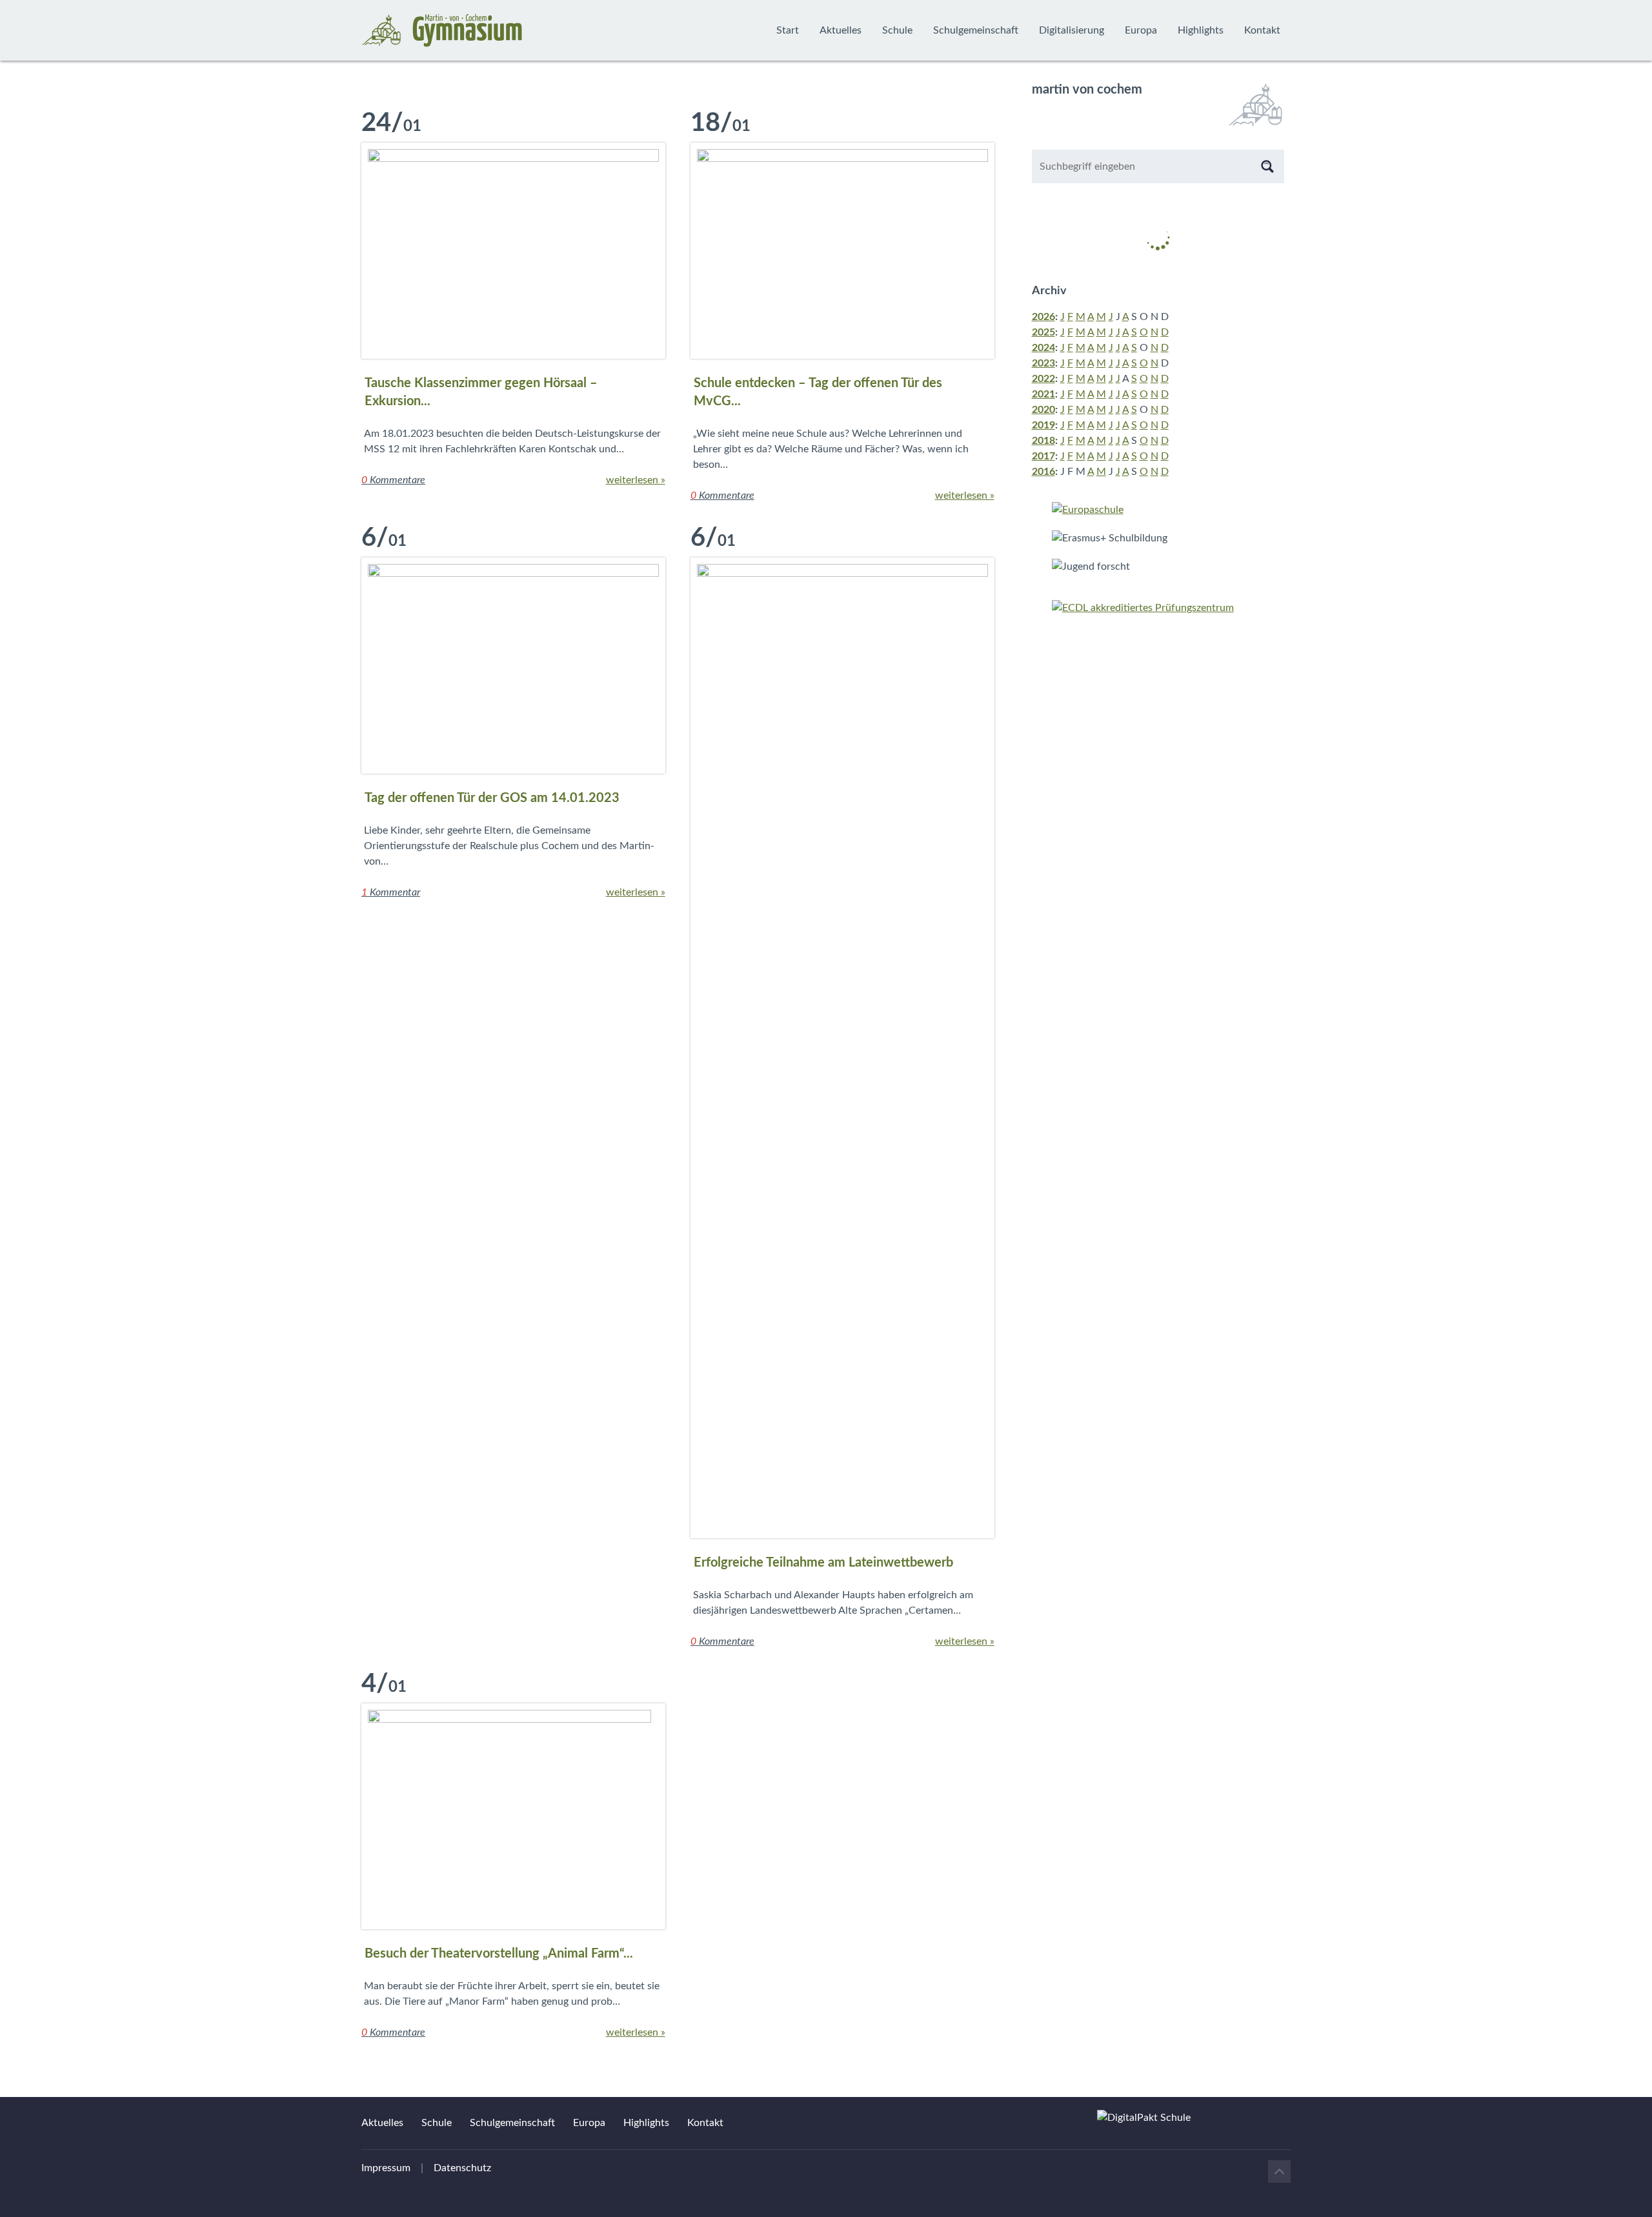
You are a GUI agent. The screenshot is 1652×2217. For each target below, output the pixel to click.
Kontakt (1262, 30)
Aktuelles (841, 30)
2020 (1043, 410)
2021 (1043, 394)
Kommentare (393, 480)
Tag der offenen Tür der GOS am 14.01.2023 (492, 798)
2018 (1043, 441)
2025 (1043, 332)
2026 (1043, 317)
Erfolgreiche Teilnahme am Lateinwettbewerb (823, 1563)
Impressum (386, 2168)
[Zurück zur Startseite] (442, 30)
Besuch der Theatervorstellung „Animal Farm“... (499, 1954)
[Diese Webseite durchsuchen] (1267, 166)
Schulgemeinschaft (976, 30)
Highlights (1201, 30)
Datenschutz (462, 2168)
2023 (1043, 363)
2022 (1043, 379)
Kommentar (391, 892)
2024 (1043, 348)
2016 (1043, 472)
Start (788, 30)
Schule (897, 30)
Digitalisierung (1072, 30)
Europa (1141, 30)
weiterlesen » (636, 480)
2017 (1043, 456)
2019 (1043, 425)
